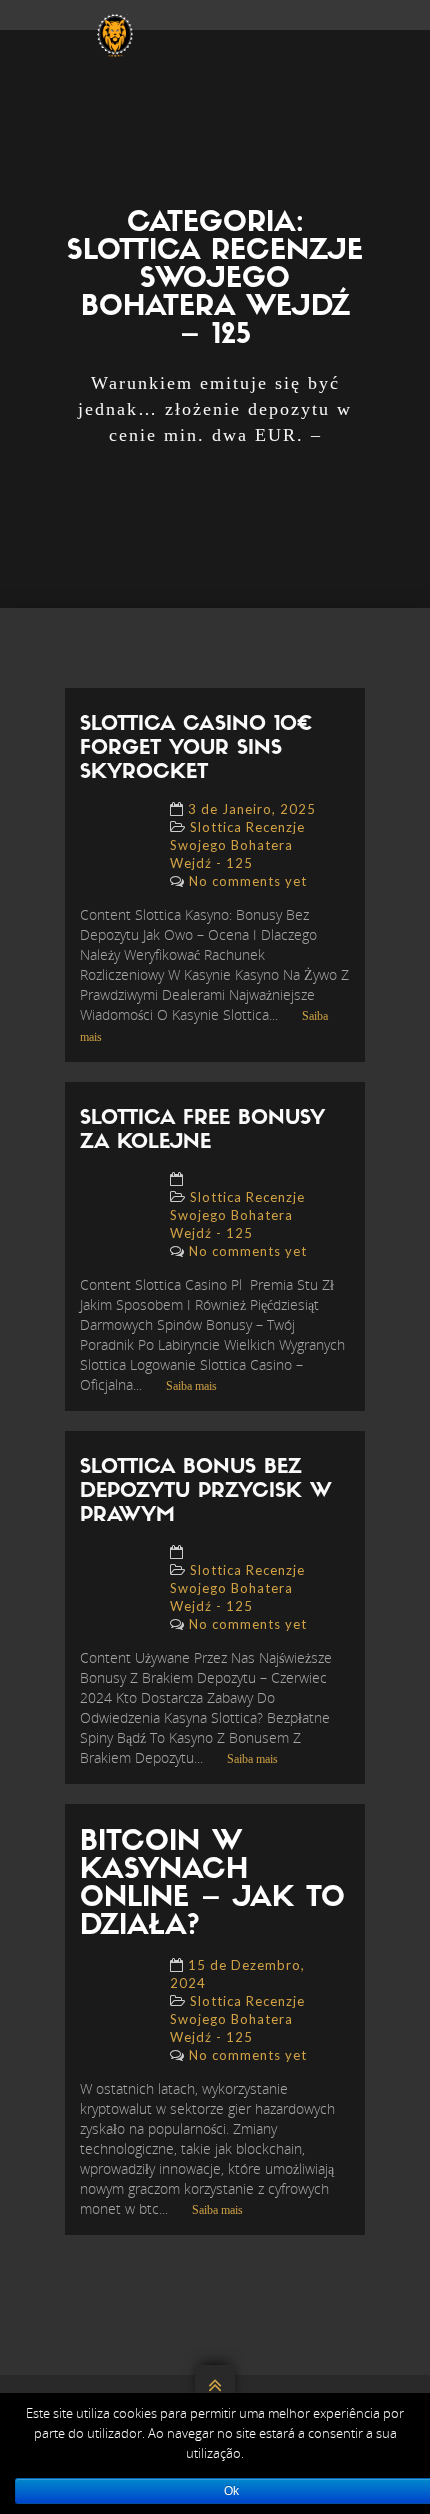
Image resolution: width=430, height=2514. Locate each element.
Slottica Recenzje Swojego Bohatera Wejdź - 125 (237, 845)
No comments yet (248, 881)
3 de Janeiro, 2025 (252, 809)
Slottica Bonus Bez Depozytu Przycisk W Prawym (206, 1492)
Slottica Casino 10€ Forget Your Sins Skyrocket (196, 749)
